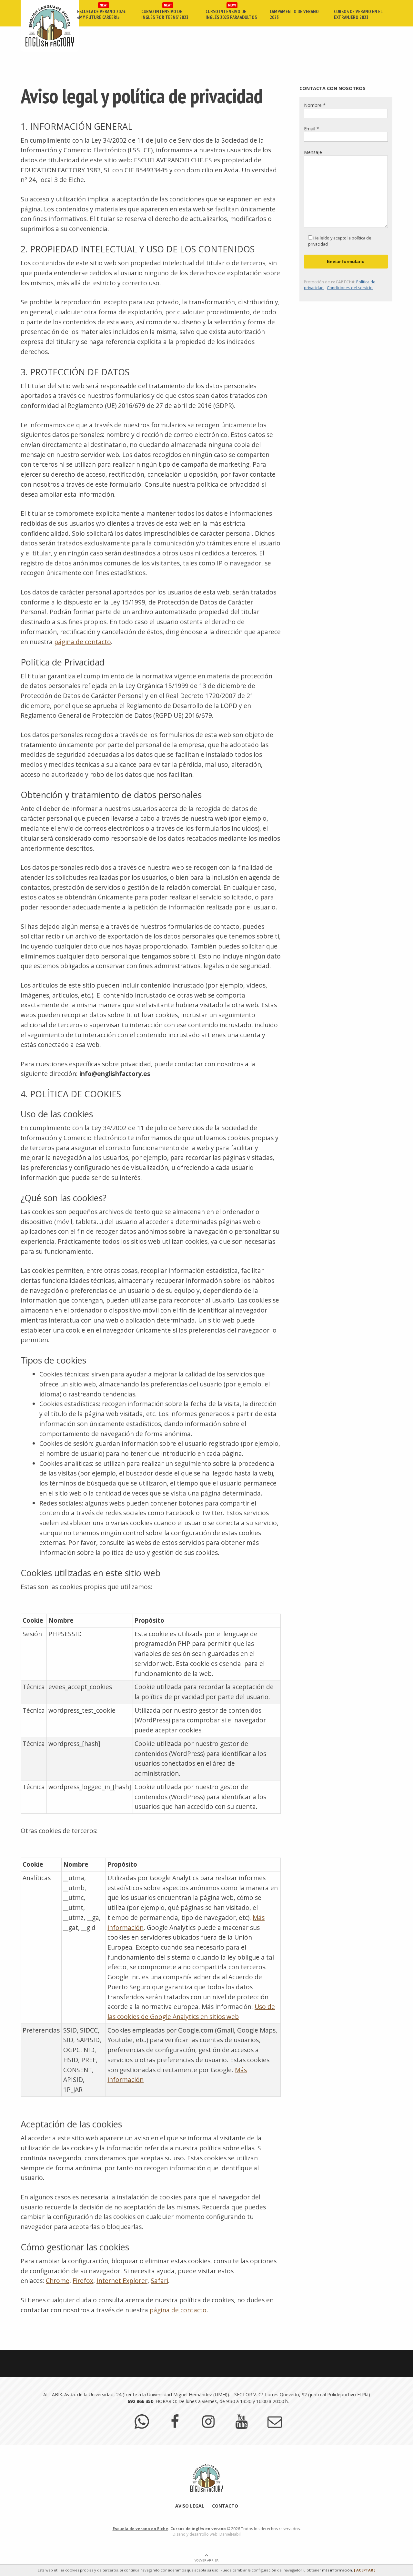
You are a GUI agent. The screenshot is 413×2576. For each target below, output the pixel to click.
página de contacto (83, 642)
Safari (159, 2281)
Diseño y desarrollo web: (207, 2534)
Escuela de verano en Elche (140, 2529)
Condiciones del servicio (350, 288)
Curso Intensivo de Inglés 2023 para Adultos (231, 14)
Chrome (58, 2281)
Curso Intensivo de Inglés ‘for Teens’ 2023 (165, 14)
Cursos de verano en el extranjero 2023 (358, 14)
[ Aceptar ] (365, 2570)
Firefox (83, 2281)
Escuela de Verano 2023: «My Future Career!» (102, 14)
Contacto (225, 2506)
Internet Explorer (122, 2281)
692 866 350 (140, 2401)
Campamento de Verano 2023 (294, 14)
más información (337, 2570)
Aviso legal (190, 2506)
